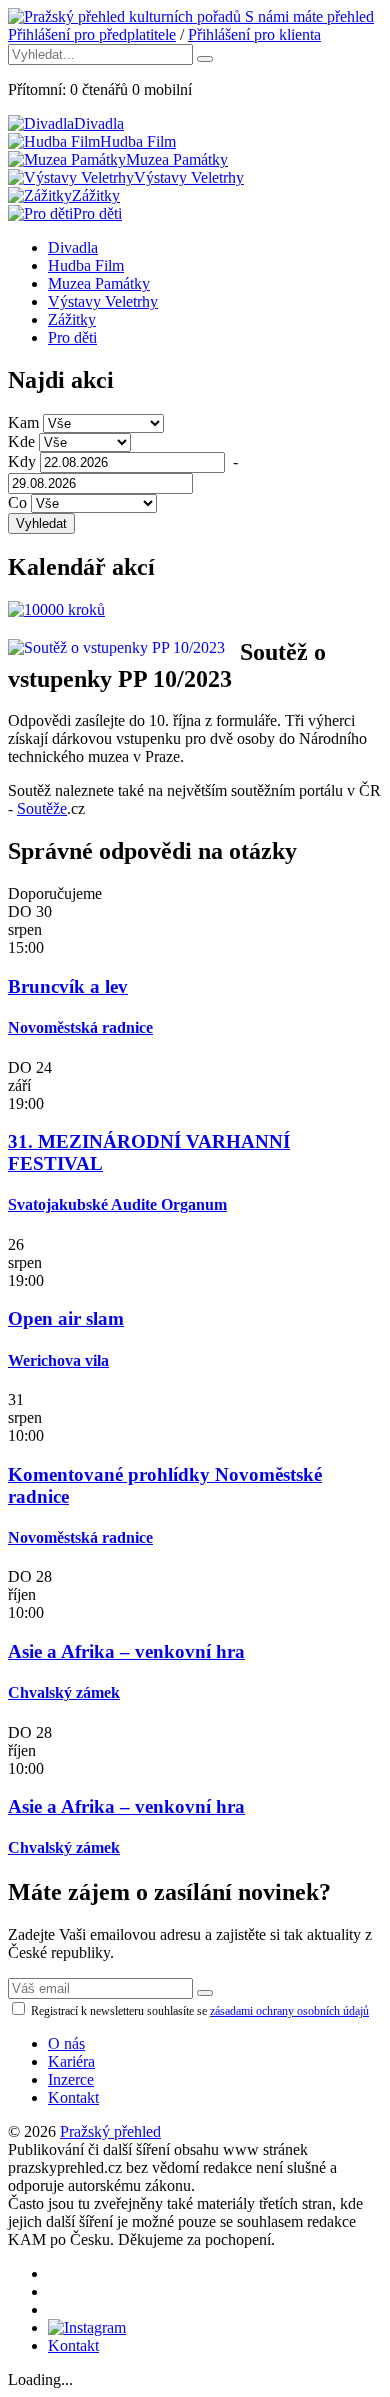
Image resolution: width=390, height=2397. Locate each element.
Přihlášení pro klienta (254, 34)
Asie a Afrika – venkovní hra (126, 1651)
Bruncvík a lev (68, 986)
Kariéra (71, 2061)
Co (17, 502)
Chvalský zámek (64, 1692)
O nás (66, 2043)
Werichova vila (58, 1360)
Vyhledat (41, 523)
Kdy (22, 461)
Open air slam (66, 1318)
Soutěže (42, 808)
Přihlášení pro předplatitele (92, 34)
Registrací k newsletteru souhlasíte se (198, 2011)
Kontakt (73, 2097)
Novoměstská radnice (80, 1027)
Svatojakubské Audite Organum (117, 1204)
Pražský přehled (110, 2131)
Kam (23, 422)
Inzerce (71, 2079)
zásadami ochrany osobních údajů (289, 2011)
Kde (21, 441)
